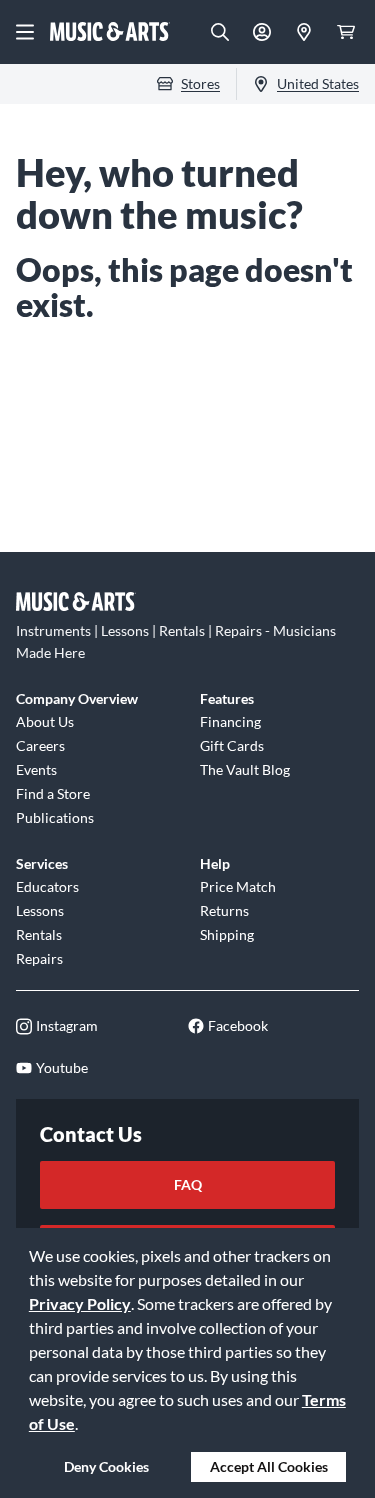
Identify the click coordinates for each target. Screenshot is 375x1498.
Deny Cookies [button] (106, 1466)
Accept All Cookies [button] (269, 1466)
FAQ (188, 1184)
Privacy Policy (80, 1303)
